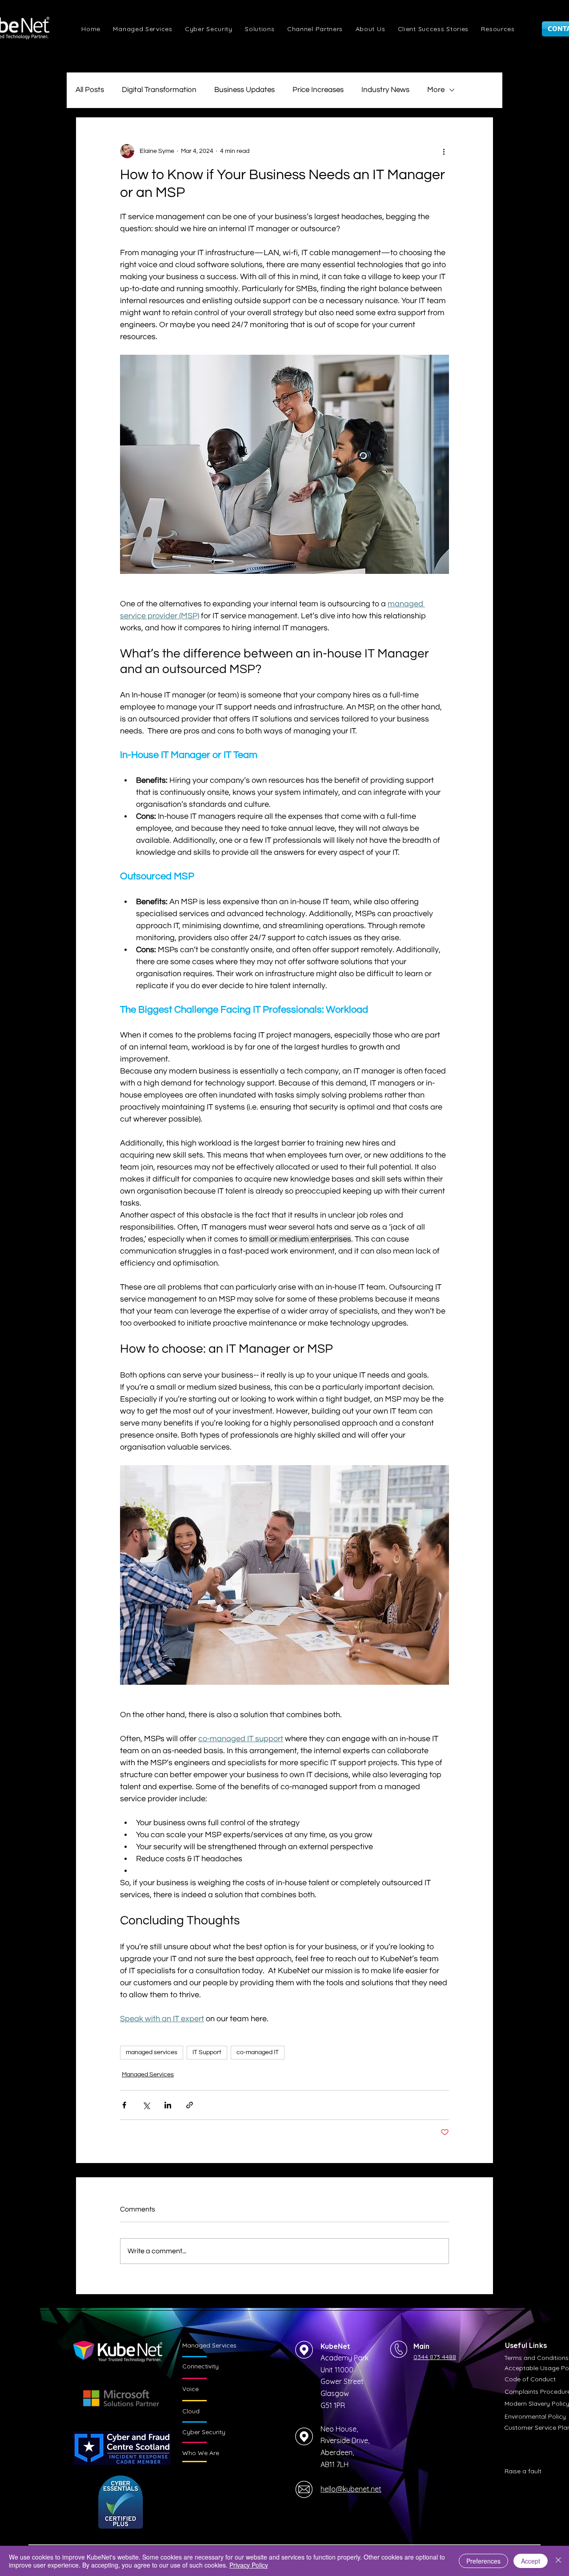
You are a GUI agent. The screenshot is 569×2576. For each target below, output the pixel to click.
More (436, 90)
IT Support (207, 2052)
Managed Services (148, 2075)
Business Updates (244, 90)
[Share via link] (190, 2105)
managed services (152, 2052)
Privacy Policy (249, 2565)
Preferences (483, 2561)
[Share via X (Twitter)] (146, 2105)
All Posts (90, 90)
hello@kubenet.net (351, 2489)
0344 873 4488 (435, 2357)
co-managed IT (258, 2052)
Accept (531, 2561)
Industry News (385, 90)
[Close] (558, 2561)
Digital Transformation (159, 90)
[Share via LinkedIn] (168, 2105)
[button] (260, 29)
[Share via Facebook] (124, 2105)
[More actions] (444, 151)
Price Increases (318, 90)
